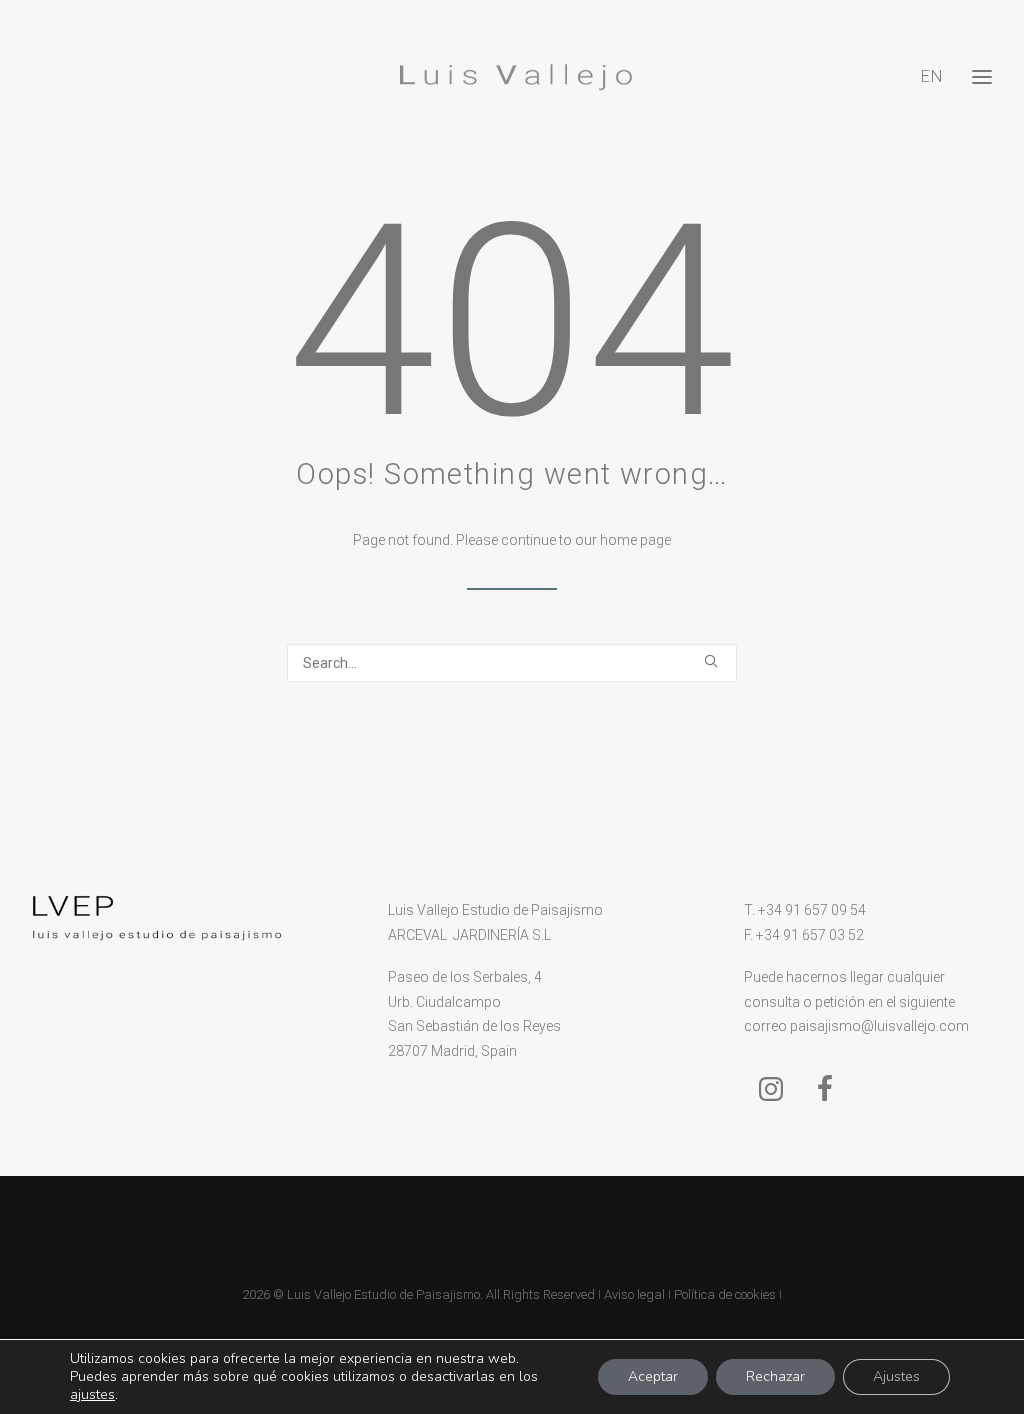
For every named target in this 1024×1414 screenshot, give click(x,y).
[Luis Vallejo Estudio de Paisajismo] (511, 77)
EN (932, 76)
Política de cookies (725, 1294)
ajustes (92, 1395)
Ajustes (896, 1376)
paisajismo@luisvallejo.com (879, 1026)
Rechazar (775, 1376)
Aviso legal (634, 1294)
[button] (711, 661)
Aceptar (653, 1376)
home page (635, 540)
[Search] (512, 663)
